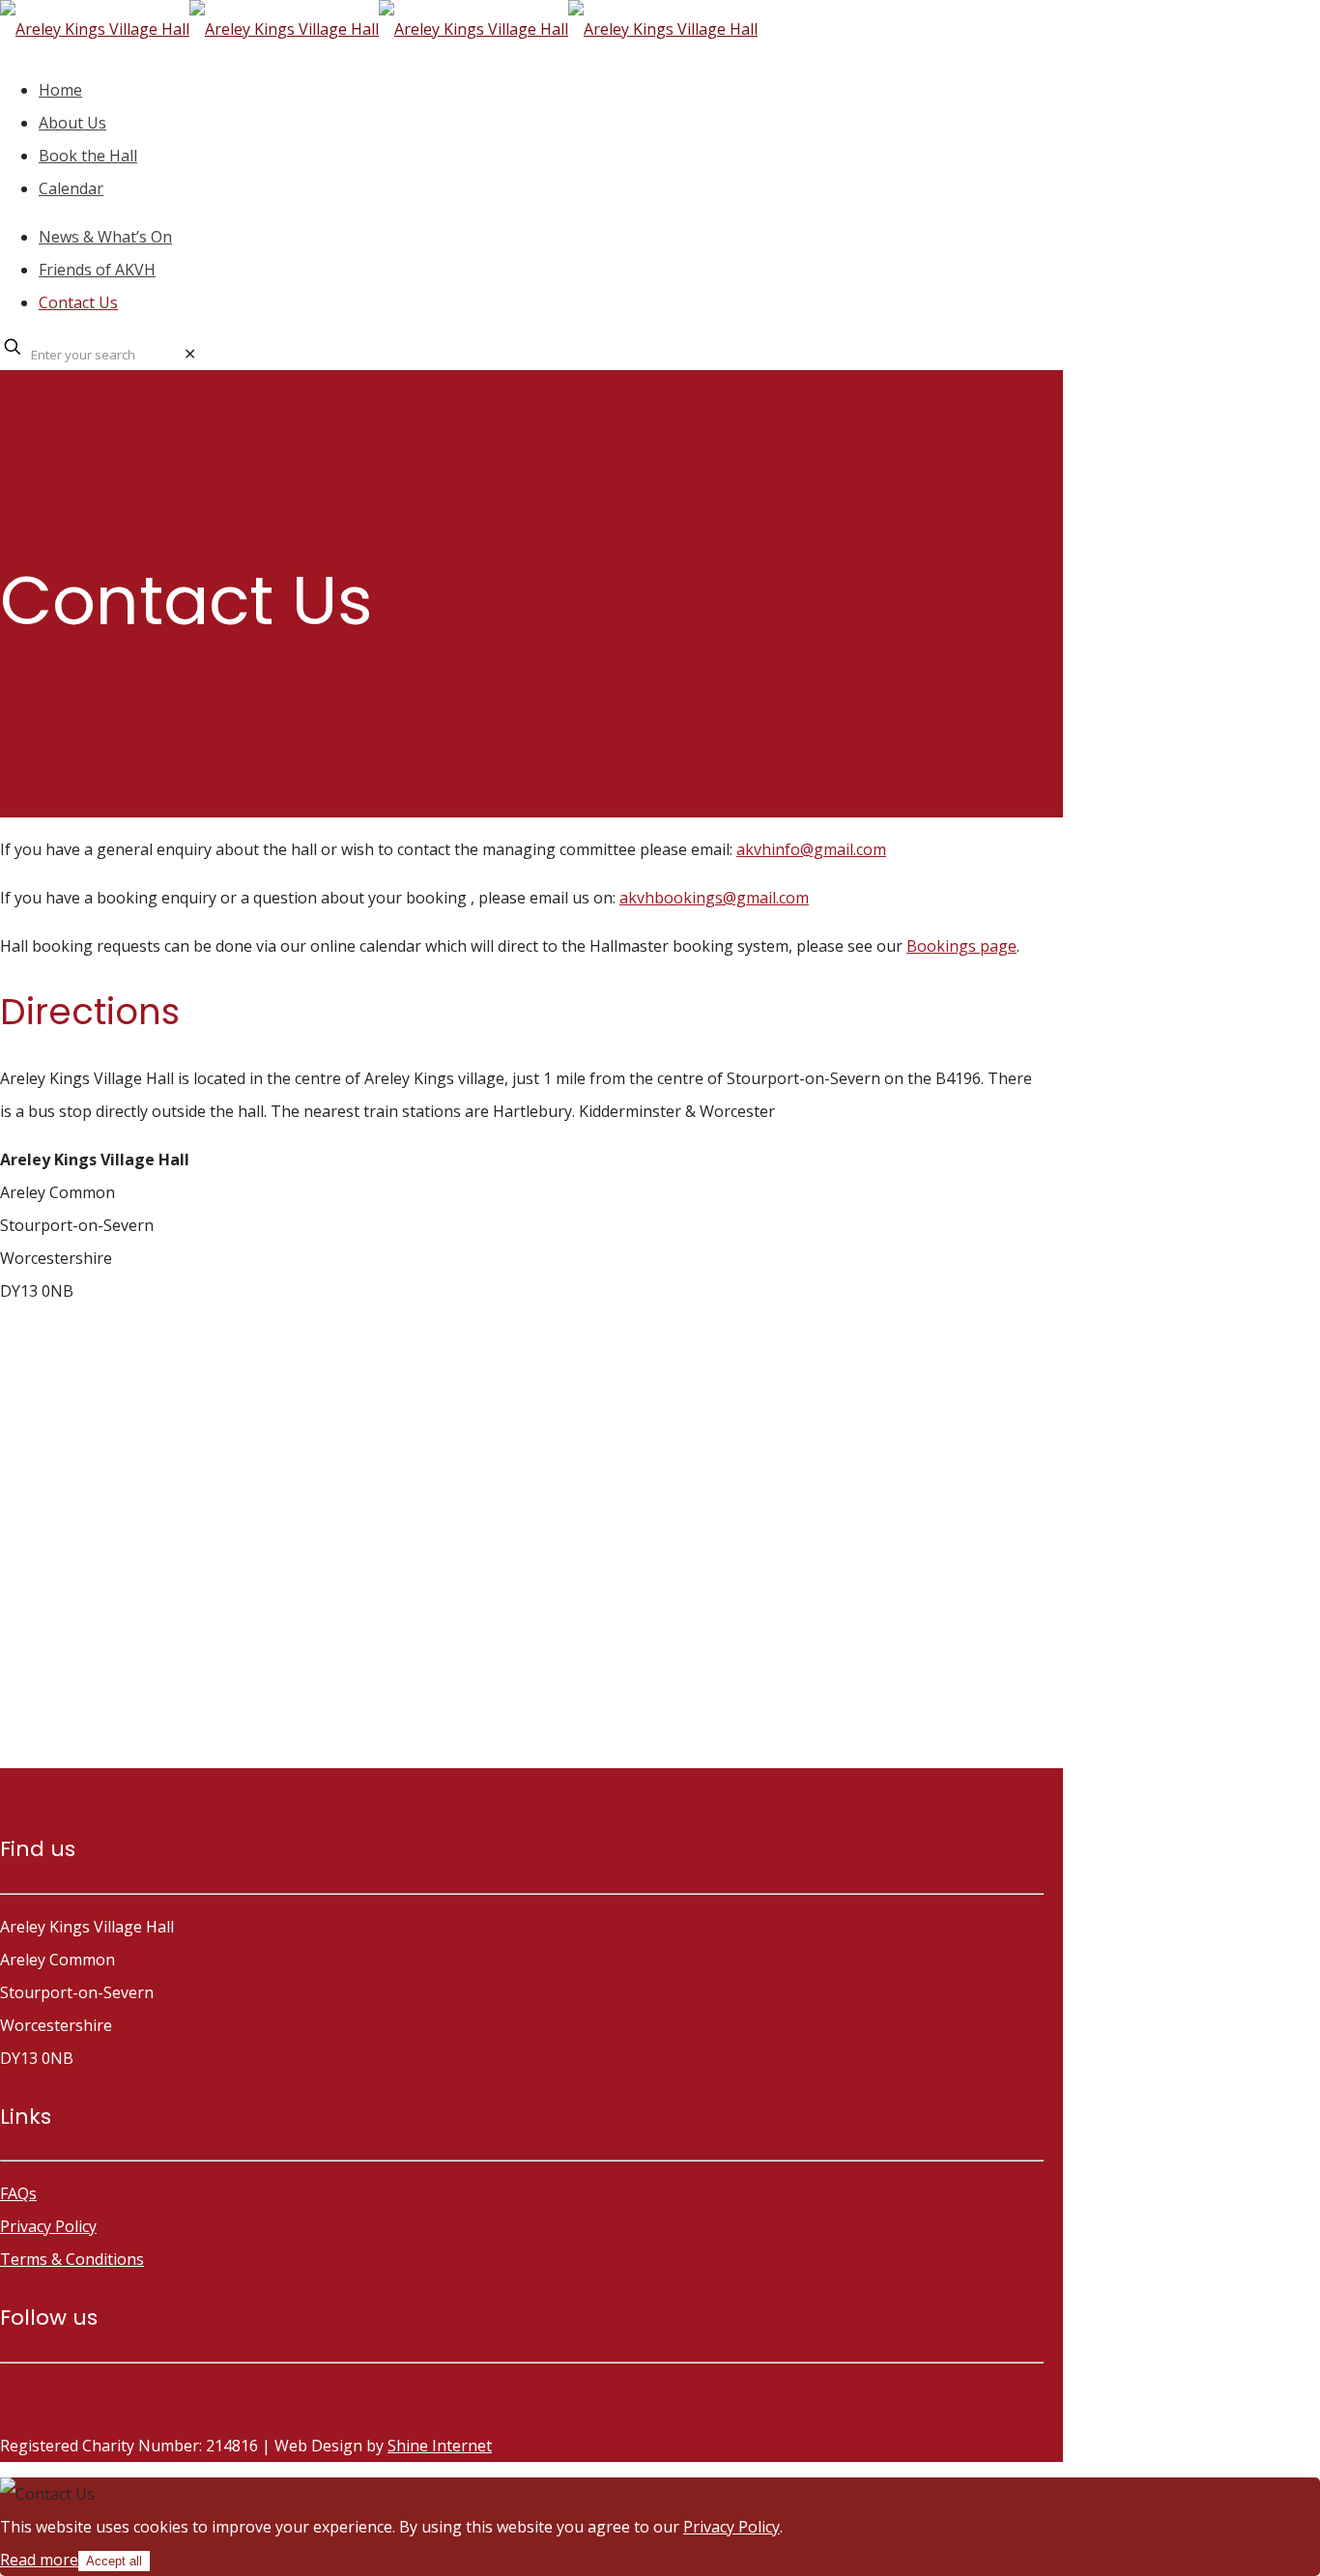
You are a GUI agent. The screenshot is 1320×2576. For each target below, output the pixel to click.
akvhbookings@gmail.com (714, 898)
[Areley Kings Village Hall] (379, 29)
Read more (39, 2560)
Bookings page (961, 946)
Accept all (114, 2561)
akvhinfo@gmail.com (811, 849)
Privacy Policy (48, 2226)
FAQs (18, 2193)
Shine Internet (440, 2446)
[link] (190, 354)
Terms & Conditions (72, 2259)
